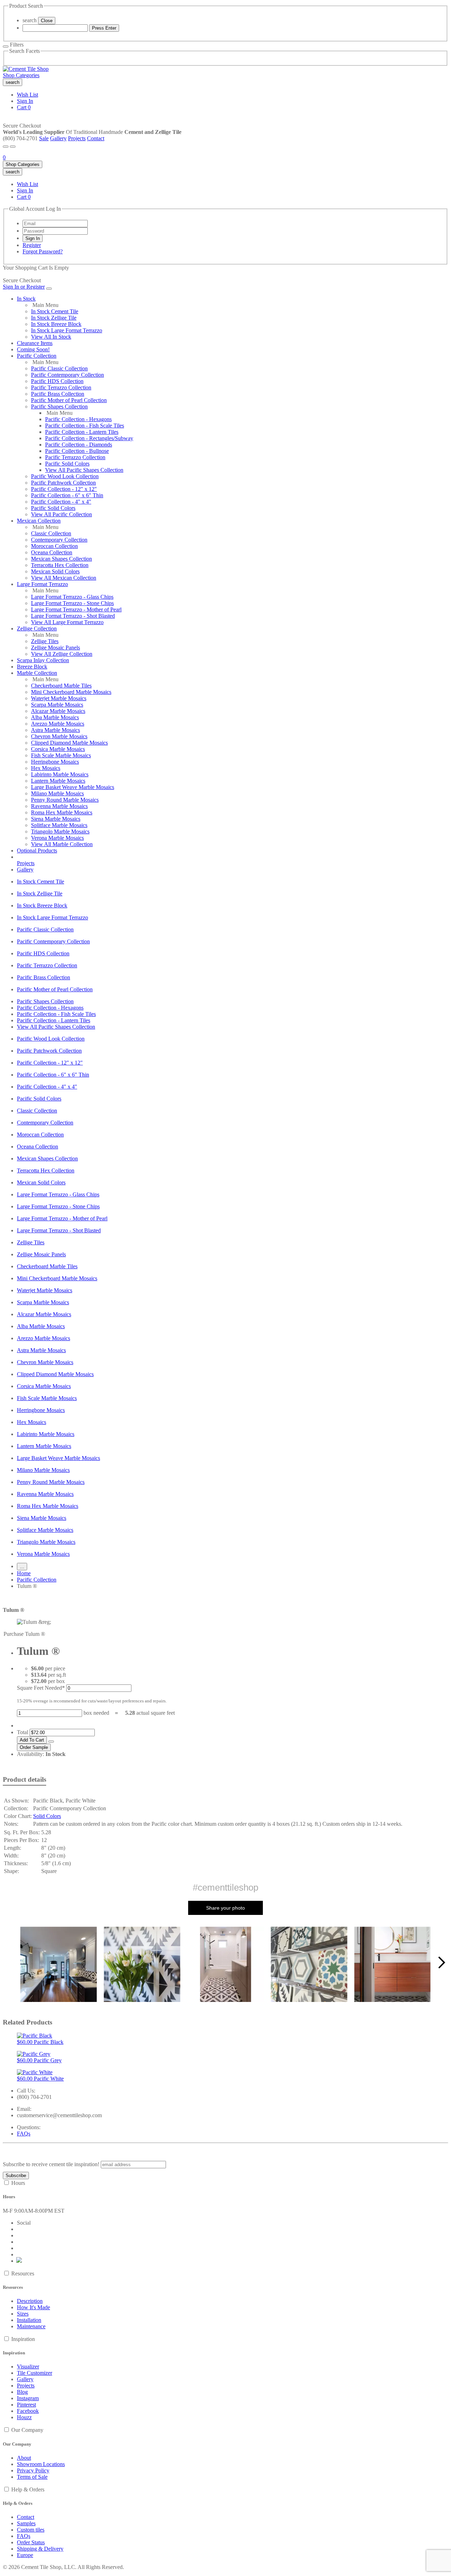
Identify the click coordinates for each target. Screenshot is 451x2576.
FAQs (24, 2134)
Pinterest (26, 2405)
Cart (24, 107)
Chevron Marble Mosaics (59, 736)
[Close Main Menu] (49, 289)
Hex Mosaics (46, 768)
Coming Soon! (33, 349)
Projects (77, 138)
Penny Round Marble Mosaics (65, 800)
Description (30, 2301)
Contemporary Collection (59, 540)
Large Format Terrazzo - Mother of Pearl (76, 609)
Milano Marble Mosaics (57, 793)
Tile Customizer (35, 2373)
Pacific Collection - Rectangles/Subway (89, 438)
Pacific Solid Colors (67, 464)
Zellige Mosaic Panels (55, 648)
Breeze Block (32, 667)
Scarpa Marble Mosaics (57, 705)
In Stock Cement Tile (55, 311)
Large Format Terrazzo (42, 584)
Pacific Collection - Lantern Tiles (82, 432)
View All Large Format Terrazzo (67, 622)
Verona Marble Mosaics (57, 838)
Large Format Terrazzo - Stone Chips (72, 603)
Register (32, 245)
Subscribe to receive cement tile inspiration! (51, 2164)
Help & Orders (28, 2489)
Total (23, 1732)
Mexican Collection (39, 521)
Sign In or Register (24, 287)
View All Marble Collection (62, 844)
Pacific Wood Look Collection (65, 476)
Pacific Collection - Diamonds (79, 445)
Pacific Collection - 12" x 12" (64, 489)
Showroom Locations (41, 2464)
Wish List (27, 95)
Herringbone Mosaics (55, 762)
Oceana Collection (52, 552)
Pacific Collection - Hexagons (78, 419)
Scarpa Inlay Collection (43, 660)
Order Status (31, 2542)
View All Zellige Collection (62, 654)
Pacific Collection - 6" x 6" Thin (67, 495)
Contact (96, 138)
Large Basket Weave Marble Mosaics (73, 787)
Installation (29, 2320)
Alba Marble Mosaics (55, 717)
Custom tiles (31, 2530)
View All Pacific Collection (61, 514)
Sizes (23, 2314)
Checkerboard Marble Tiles (61, 686)
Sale (44, 138)
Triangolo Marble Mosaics (60, 831)
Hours (18, 2183)
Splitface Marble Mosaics (59, 825)
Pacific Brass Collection (58, 394)
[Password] (55, 231)
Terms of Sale (32, 2477)
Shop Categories (21, 75)
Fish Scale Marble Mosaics (61, 755)
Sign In (25, 101)
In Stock (26, 299)
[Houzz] (19, 2261)
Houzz (24, 2417)
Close (47, 21)
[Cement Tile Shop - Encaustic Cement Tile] (26, 69)
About (24, 2458)
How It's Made (33, 2307)
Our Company (27, 2430)
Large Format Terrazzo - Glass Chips (72, 597)
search (30, 20)
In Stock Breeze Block (56, 324)
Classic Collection (51, 533)
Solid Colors (47, 1816)
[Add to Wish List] (51, 1742)
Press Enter (104, 28)
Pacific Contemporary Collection (67, 375)
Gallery (58, 138)
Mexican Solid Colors (55, 571)
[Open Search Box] (13, 147)
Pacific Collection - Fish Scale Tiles (85, 426)
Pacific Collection (37, 356)
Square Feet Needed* (41, 1688)
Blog (22, 2392)
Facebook (28, 2411)
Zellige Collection (37, 628)
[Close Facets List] (6, 47)
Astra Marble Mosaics (55, 730)
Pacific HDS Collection (57, 381)
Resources (23, 2273)
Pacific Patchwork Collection (63, 483)
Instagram (28, 2398)
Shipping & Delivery (40, 2549)
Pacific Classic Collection (59, 368)
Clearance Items (35, 343)
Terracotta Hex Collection (60, 565)
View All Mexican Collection (64, 578)
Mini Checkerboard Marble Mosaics (71, 692)
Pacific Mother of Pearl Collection (69, 400)
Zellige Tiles (45, 641)
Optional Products (37, 851)
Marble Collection (37, 673)
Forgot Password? (43, 251)
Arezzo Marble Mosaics (58, 724)
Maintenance (31, 2326)
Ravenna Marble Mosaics (59, 806)
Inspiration (23, 2339)
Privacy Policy (33, 2470)
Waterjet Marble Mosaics (59, 698)
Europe (25, 2555)
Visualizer (28, 2367)
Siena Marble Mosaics (56, 819)
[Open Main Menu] (6, 147)
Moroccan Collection (54, 546)
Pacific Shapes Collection (59, 406)
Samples (26, 2523)
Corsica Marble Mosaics (58, 749)
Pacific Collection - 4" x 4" (61, 502)
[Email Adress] (55, 223)
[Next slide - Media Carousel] (441, 1962)
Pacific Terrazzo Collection (61, 387)
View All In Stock (51, 337)
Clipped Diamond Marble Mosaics (69, 743)
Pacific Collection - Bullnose (77, 451)
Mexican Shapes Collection (61, 559)
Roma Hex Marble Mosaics (62, 812)
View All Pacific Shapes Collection (84, 470)
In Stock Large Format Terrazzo (67, 330)
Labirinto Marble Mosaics (60, 774)
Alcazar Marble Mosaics (58, 711)
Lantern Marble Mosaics (58, 781)
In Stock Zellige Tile (54, 318)
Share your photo (225, 1908)
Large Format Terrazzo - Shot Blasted (73, 616)
